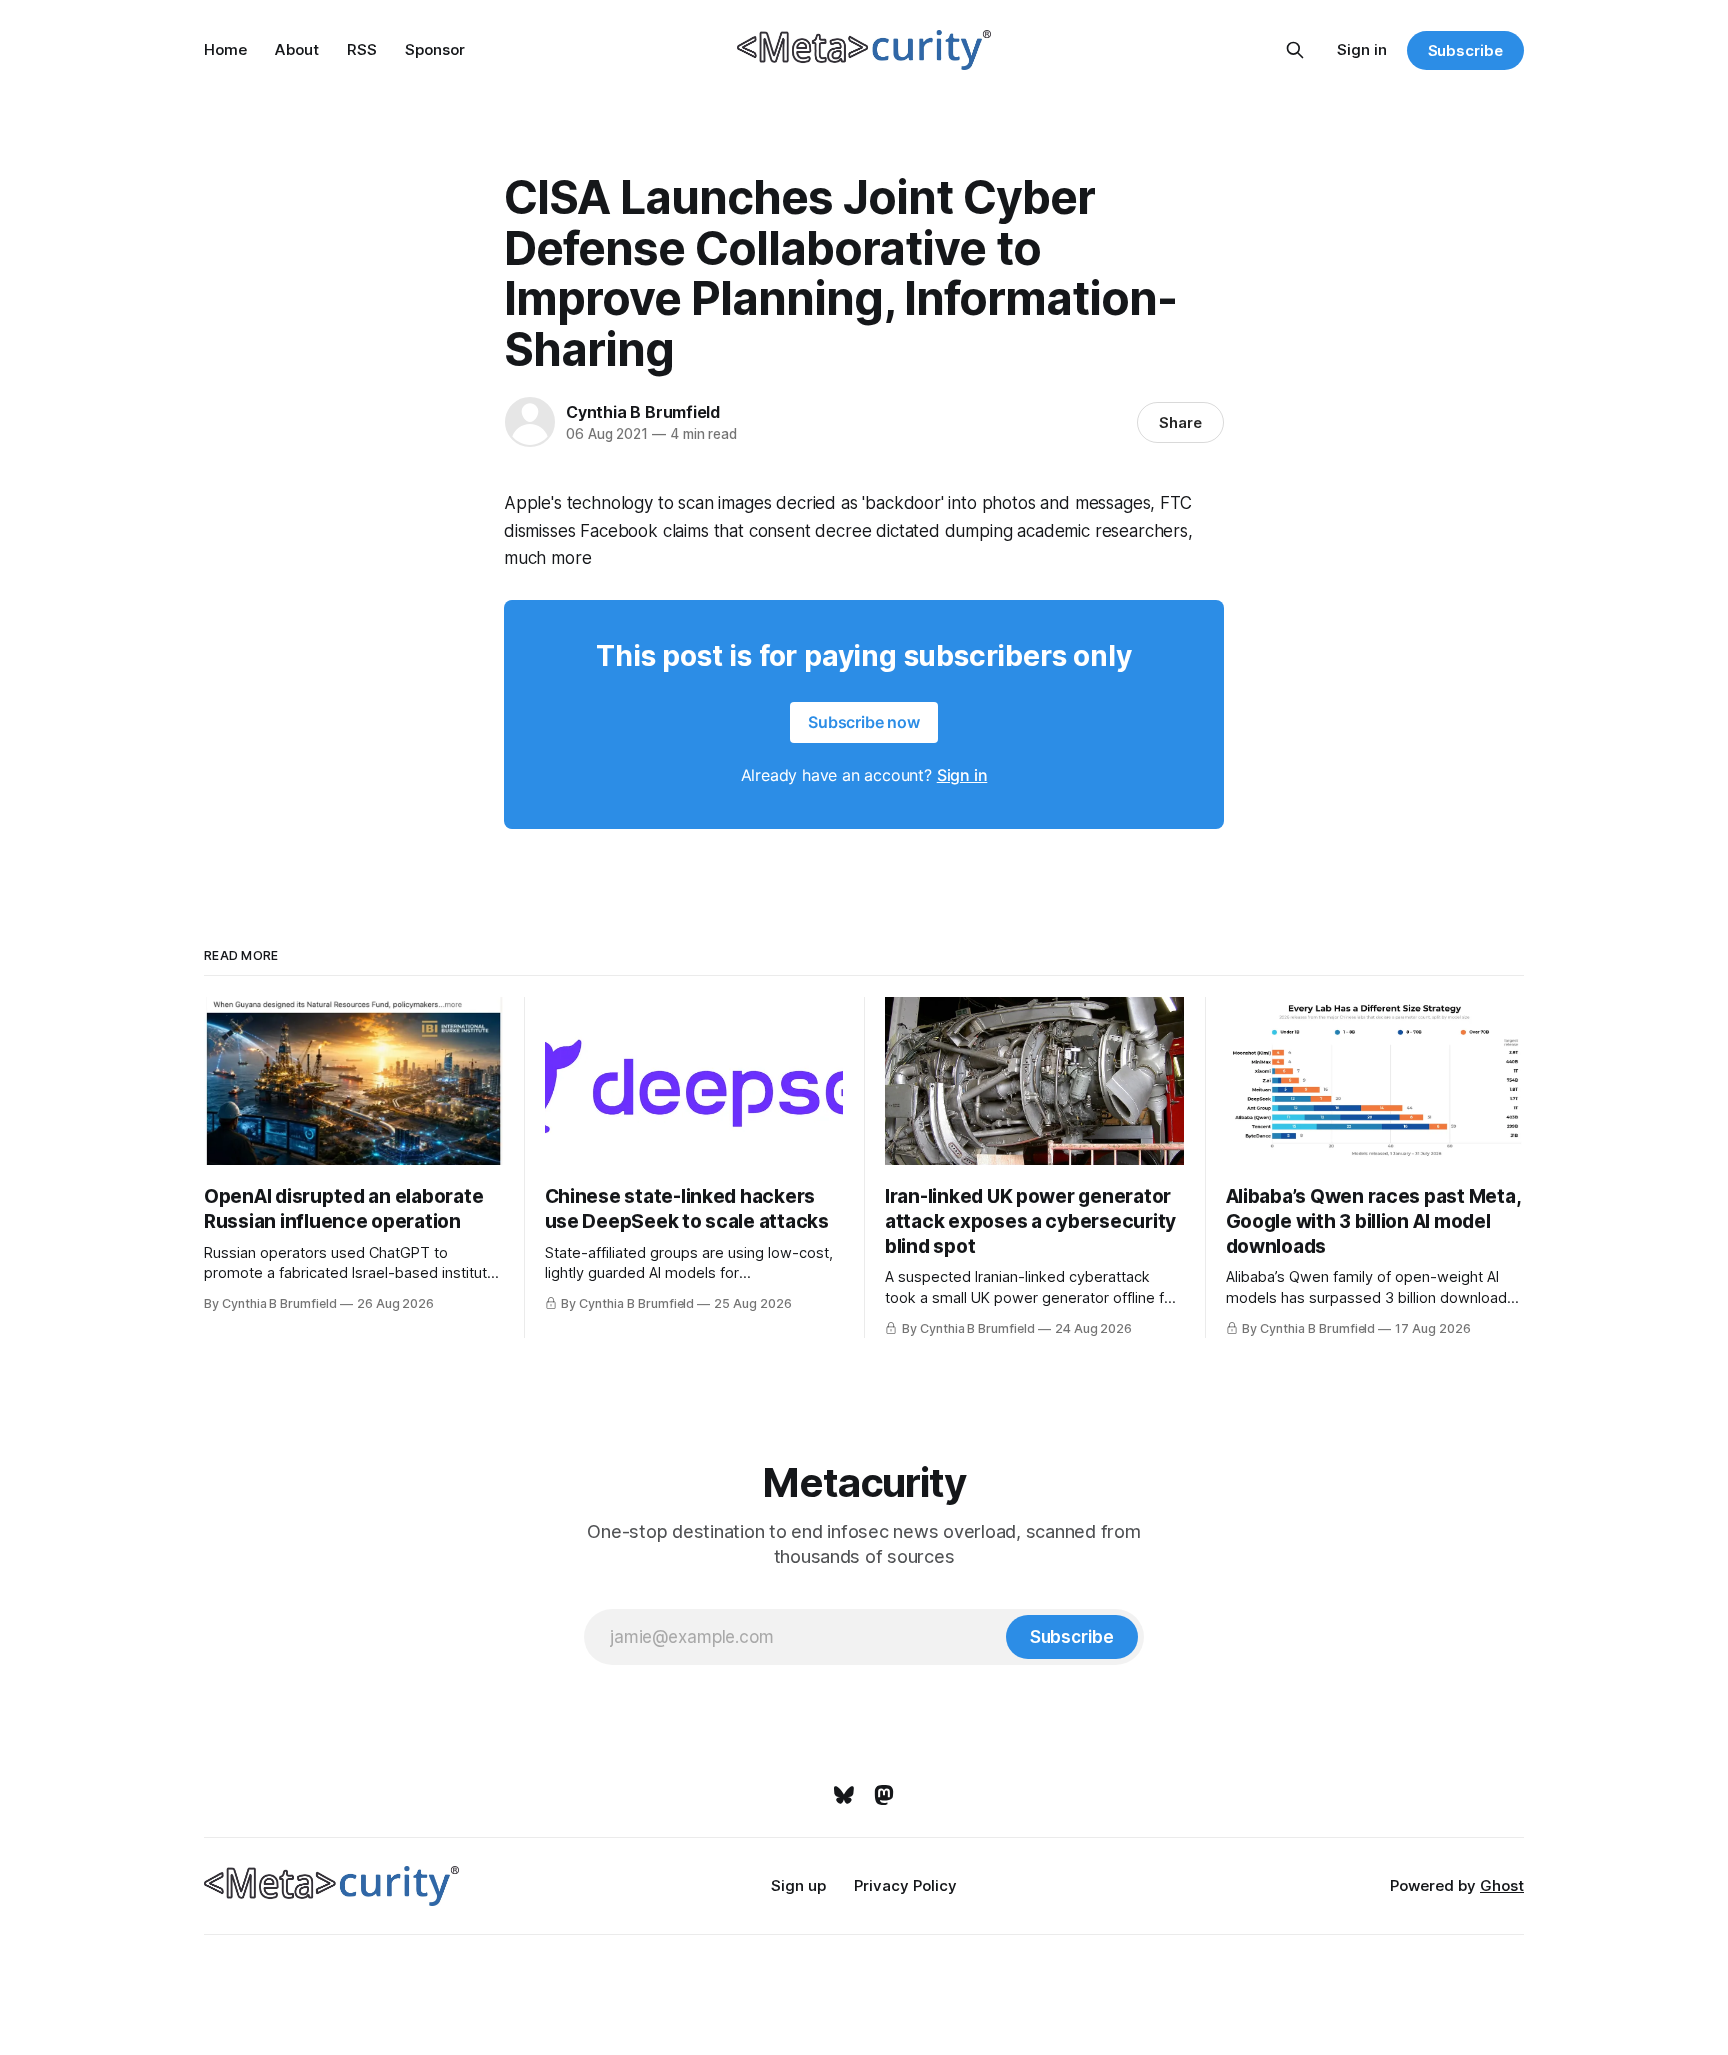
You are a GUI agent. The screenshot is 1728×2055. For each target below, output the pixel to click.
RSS (362, 49)
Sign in (1362, 49)
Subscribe (1465, 50)
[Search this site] (1295, 50)
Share (1180, 422)
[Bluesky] (844, 1795)
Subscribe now (864, 722)
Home (225, 49)
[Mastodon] (884, 1795)
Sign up (798, 1885)
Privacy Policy (905, 1885)
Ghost (1502, 1885)
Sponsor (435, 49)
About (297, 49)
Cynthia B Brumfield (643, 412)
